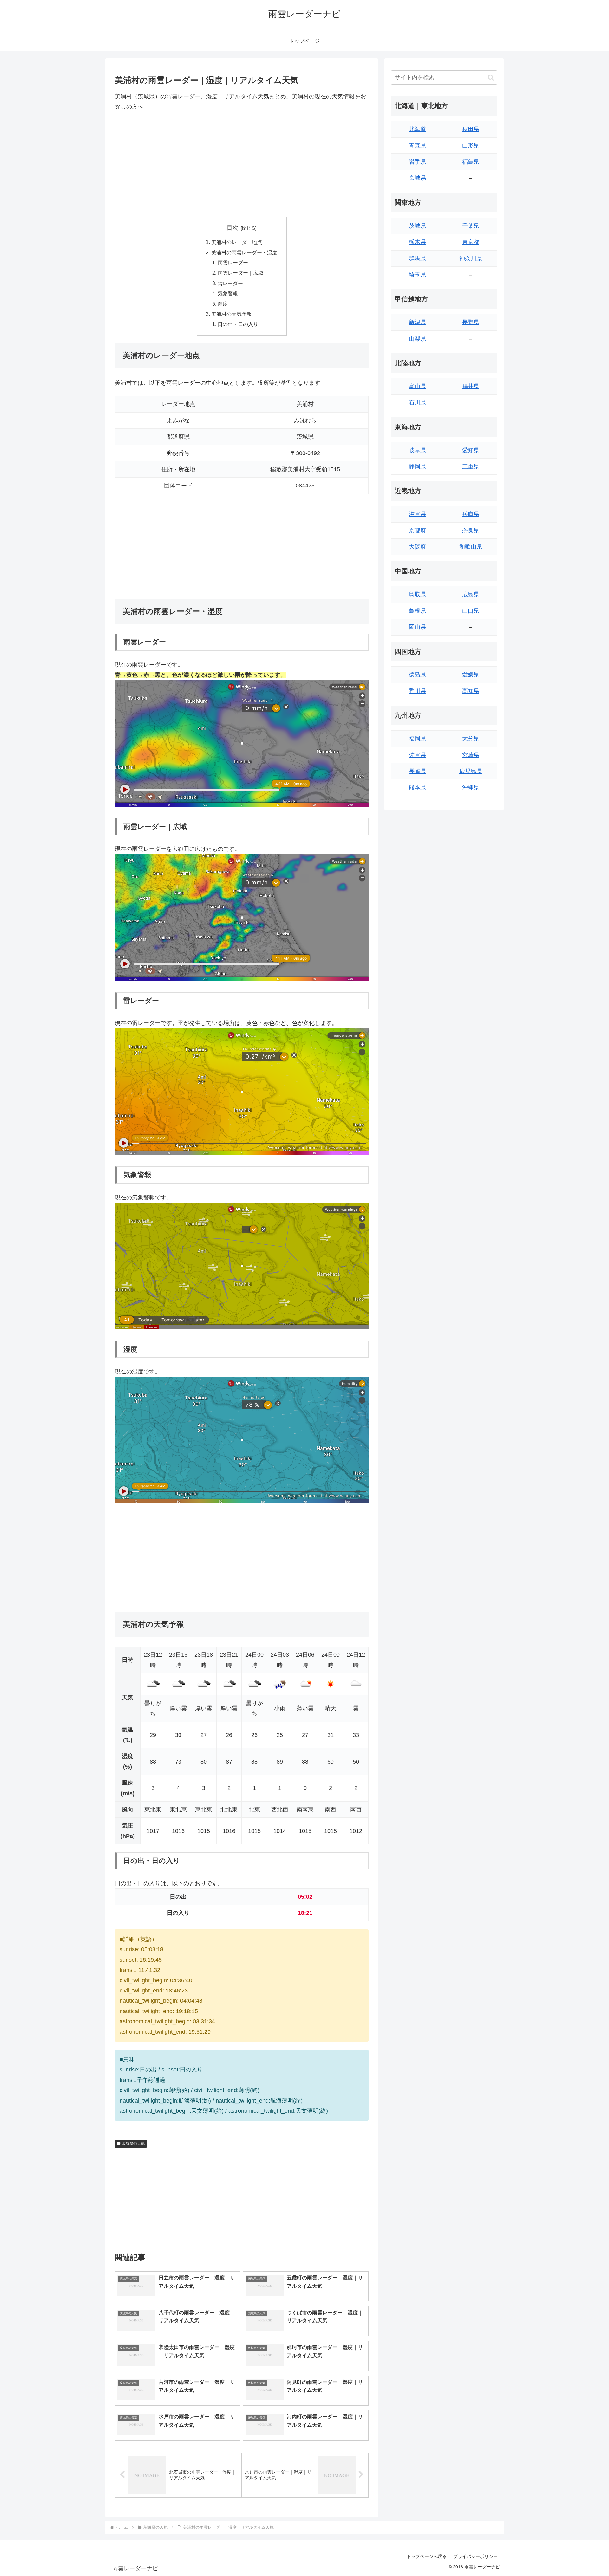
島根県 (417, 611)
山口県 (471, 611)
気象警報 (228, 293)
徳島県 (417, 675)
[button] (491, 78)
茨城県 (417, 226)
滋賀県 (417, 514)
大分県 (471, 739)
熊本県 (417, 787)
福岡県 (417, 739)
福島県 (471, 162)
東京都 (471, 242)
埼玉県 (417, 275)
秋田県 (471, 129)
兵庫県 (471, 514)
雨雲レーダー (233, 263)
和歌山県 (471, 547)
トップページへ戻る (427, 2556)
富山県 (417, 386)
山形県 (471, 146)
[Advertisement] (242, 164)
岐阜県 (417, 450)
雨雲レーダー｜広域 (240, 273)
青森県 (417, 146)
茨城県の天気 (133, 2143)
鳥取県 (417, 594)
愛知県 (471, 450)
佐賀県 (417, 755)
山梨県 (417, 339)
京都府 (417, 531)
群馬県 (417, 258)
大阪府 (417, 547)
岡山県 (417, 627)
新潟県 (417, 322)
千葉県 (471, 226)
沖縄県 (471, 787)
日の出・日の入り (238, 324)
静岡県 (417, 466)
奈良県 (471, 531)
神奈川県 (471, 258)
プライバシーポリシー (475, 2556)
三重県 (471, 466)
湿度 (223, 304)
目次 (232, 228)
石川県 (417, 402)
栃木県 (417, 242)
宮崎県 (471, 755)
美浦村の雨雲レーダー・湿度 (244, 252)
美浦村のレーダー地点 (237, 242)
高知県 (471, 691)
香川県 (417, 691)
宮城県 (417, 178)
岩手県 (417, 162)
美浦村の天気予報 (232, 314)
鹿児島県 (471, 771)
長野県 (471, 322)
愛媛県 (471, 675)
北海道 (417, 129)
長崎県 (417, 771)
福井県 (471, 386)
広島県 (471, 594)
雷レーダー (230, 283)
